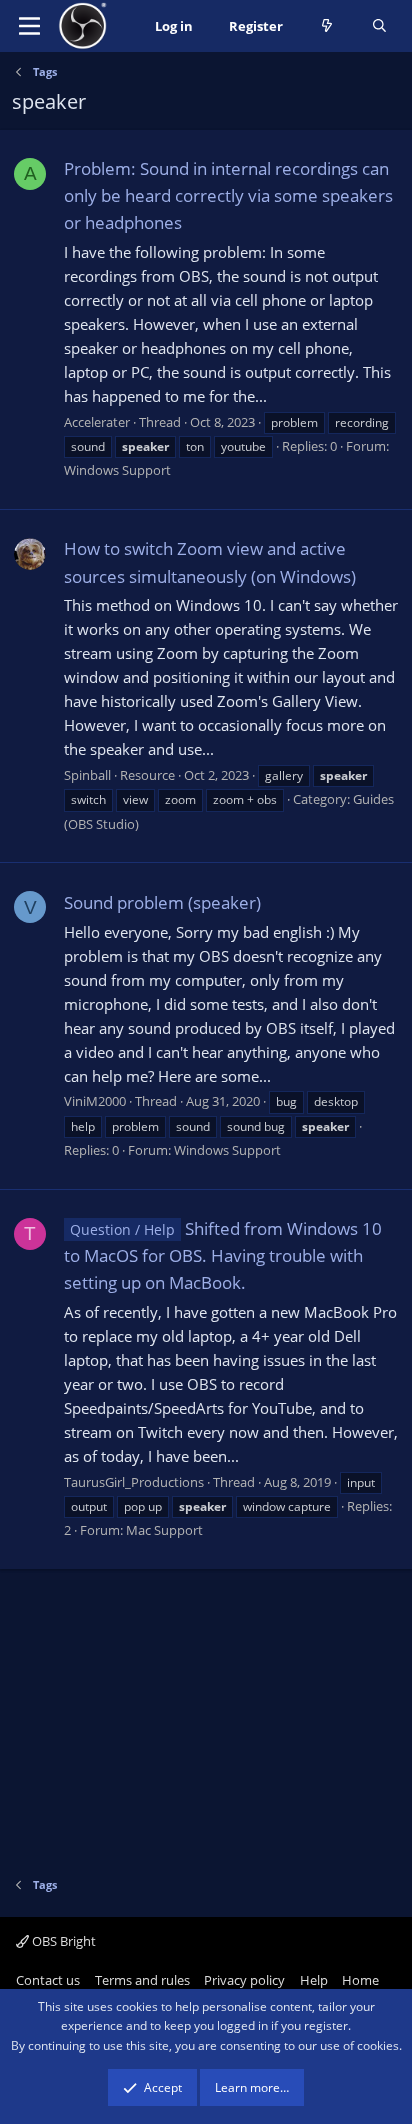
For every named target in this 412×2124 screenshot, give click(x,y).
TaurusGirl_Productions (134, 1482)
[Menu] (29, 26)
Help (314, 1980)
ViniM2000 (95, 1101)
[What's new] (327, 26)
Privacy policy (244, 1980)
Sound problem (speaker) (162, 902)
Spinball (87, 775)
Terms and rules (142, 1980)
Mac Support (164, 1530)
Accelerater (97, 422)
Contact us (48, 1980)
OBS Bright (62, 1941)
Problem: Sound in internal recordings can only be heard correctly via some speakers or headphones (228, 195)
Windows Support (117, 470)
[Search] (379, 26)
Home (360, 1980)
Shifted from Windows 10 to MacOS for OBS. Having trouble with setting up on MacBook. (223, 1255)
